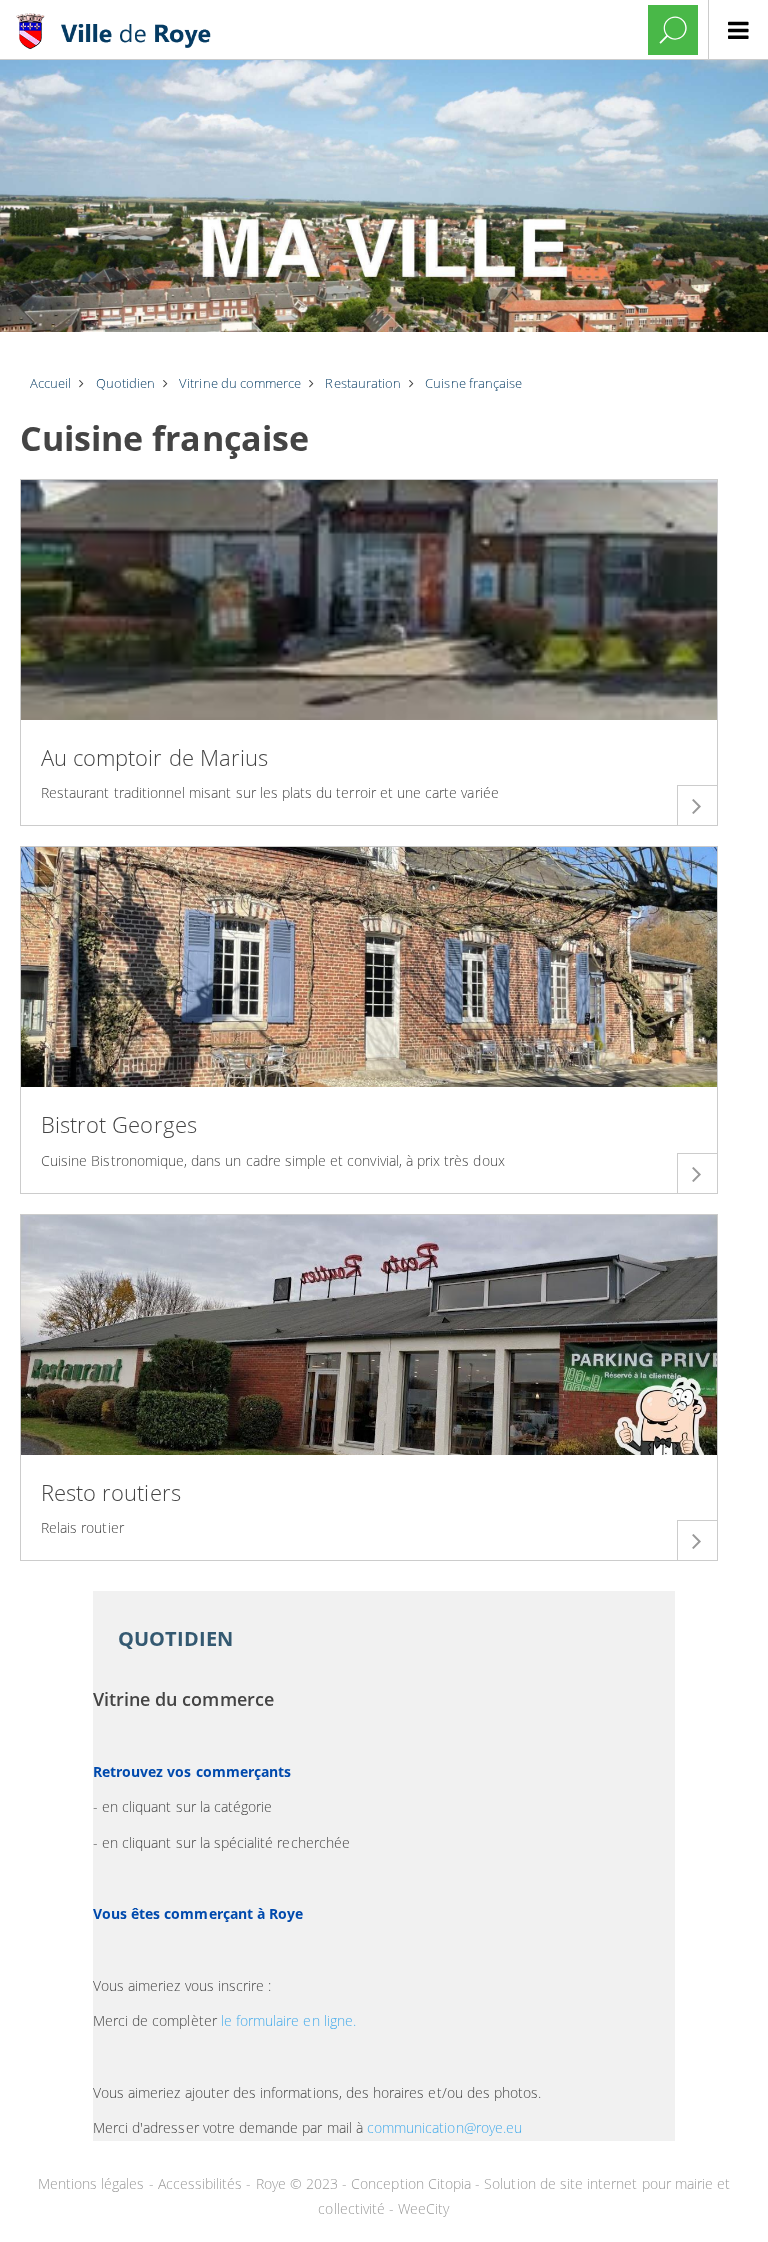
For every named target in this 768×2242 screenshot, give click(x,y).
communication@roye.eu (444, 2127)
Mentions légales (93, 2183)
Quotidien (175, 1638)
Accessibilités (202, 2183)
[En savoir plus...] (697, 805)
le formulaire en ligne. (288, 2020)
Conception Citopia (411, 2183)
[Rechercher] (673, 30)
